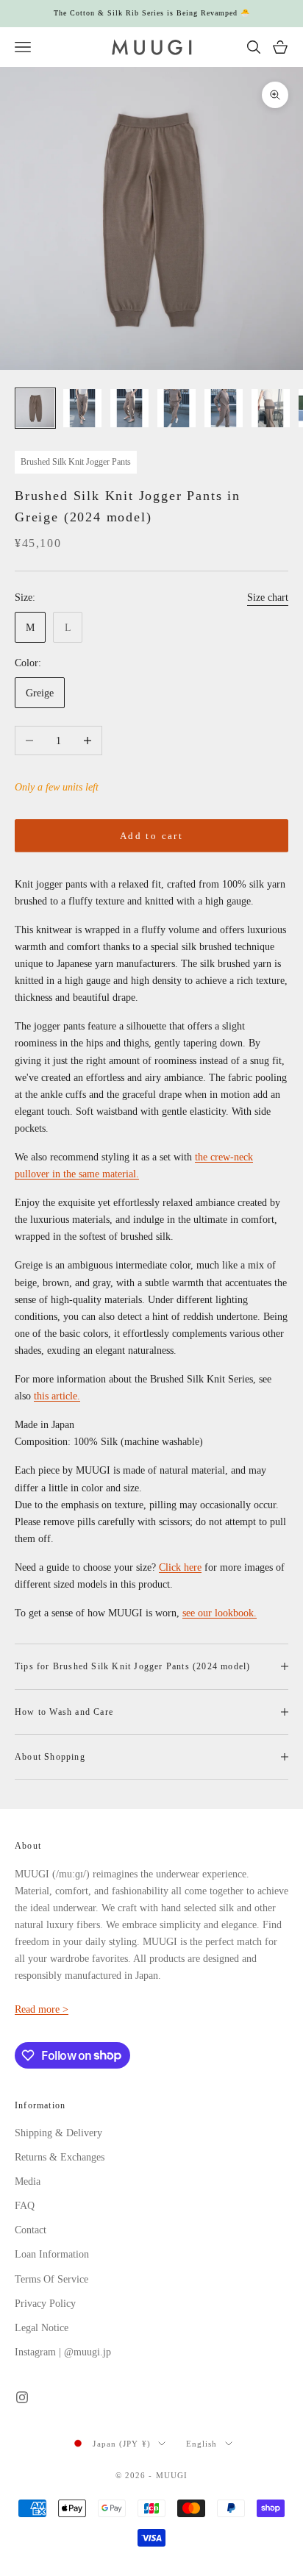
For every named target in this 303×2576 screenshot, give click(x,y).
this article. (57, 1396)
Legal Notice (42, 2328)
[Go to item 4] (177, 408)
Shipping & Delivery (58, 2133)
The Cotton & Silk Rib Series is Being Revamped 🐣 (152, 13)
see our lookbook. (220, 1613)
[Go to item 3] (129, 408)
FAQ (25, 2206)
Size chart (268, 597)
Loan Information (52, 2254)
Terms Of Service (51, 2279)
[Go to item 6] (271, 408)
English (202, 2444)
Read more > (42, 2009)
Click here (180, 1567)
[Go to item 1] (35, 408)
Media (28, 2181)
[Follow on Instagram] (22, 2397)
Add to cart (151, 836)
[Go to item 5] (224, 408)
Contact (31, 2230)
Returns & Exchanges (60, 2157)
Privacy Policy (45, 2304)
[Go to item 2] (82, 408)
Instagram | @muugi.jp (63, 2352)
